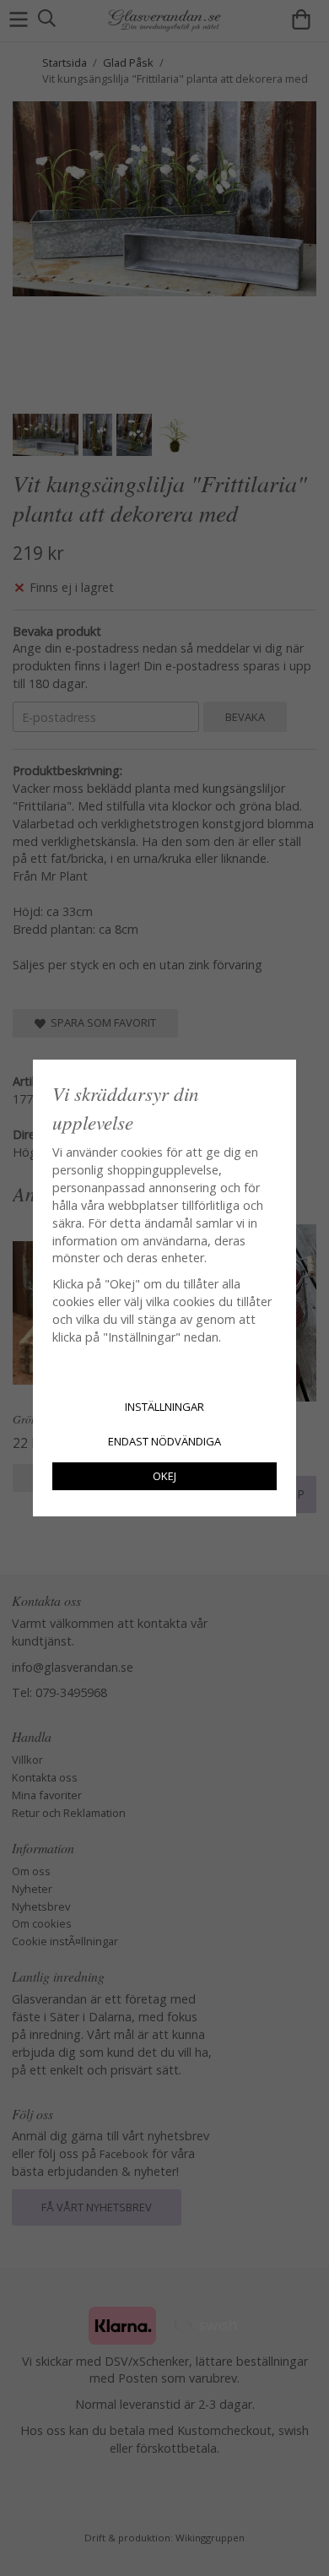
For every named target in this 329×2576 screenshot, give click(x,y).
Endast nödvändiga (164, 1441)
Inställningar (164, 1407)
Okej (164, 1476)
